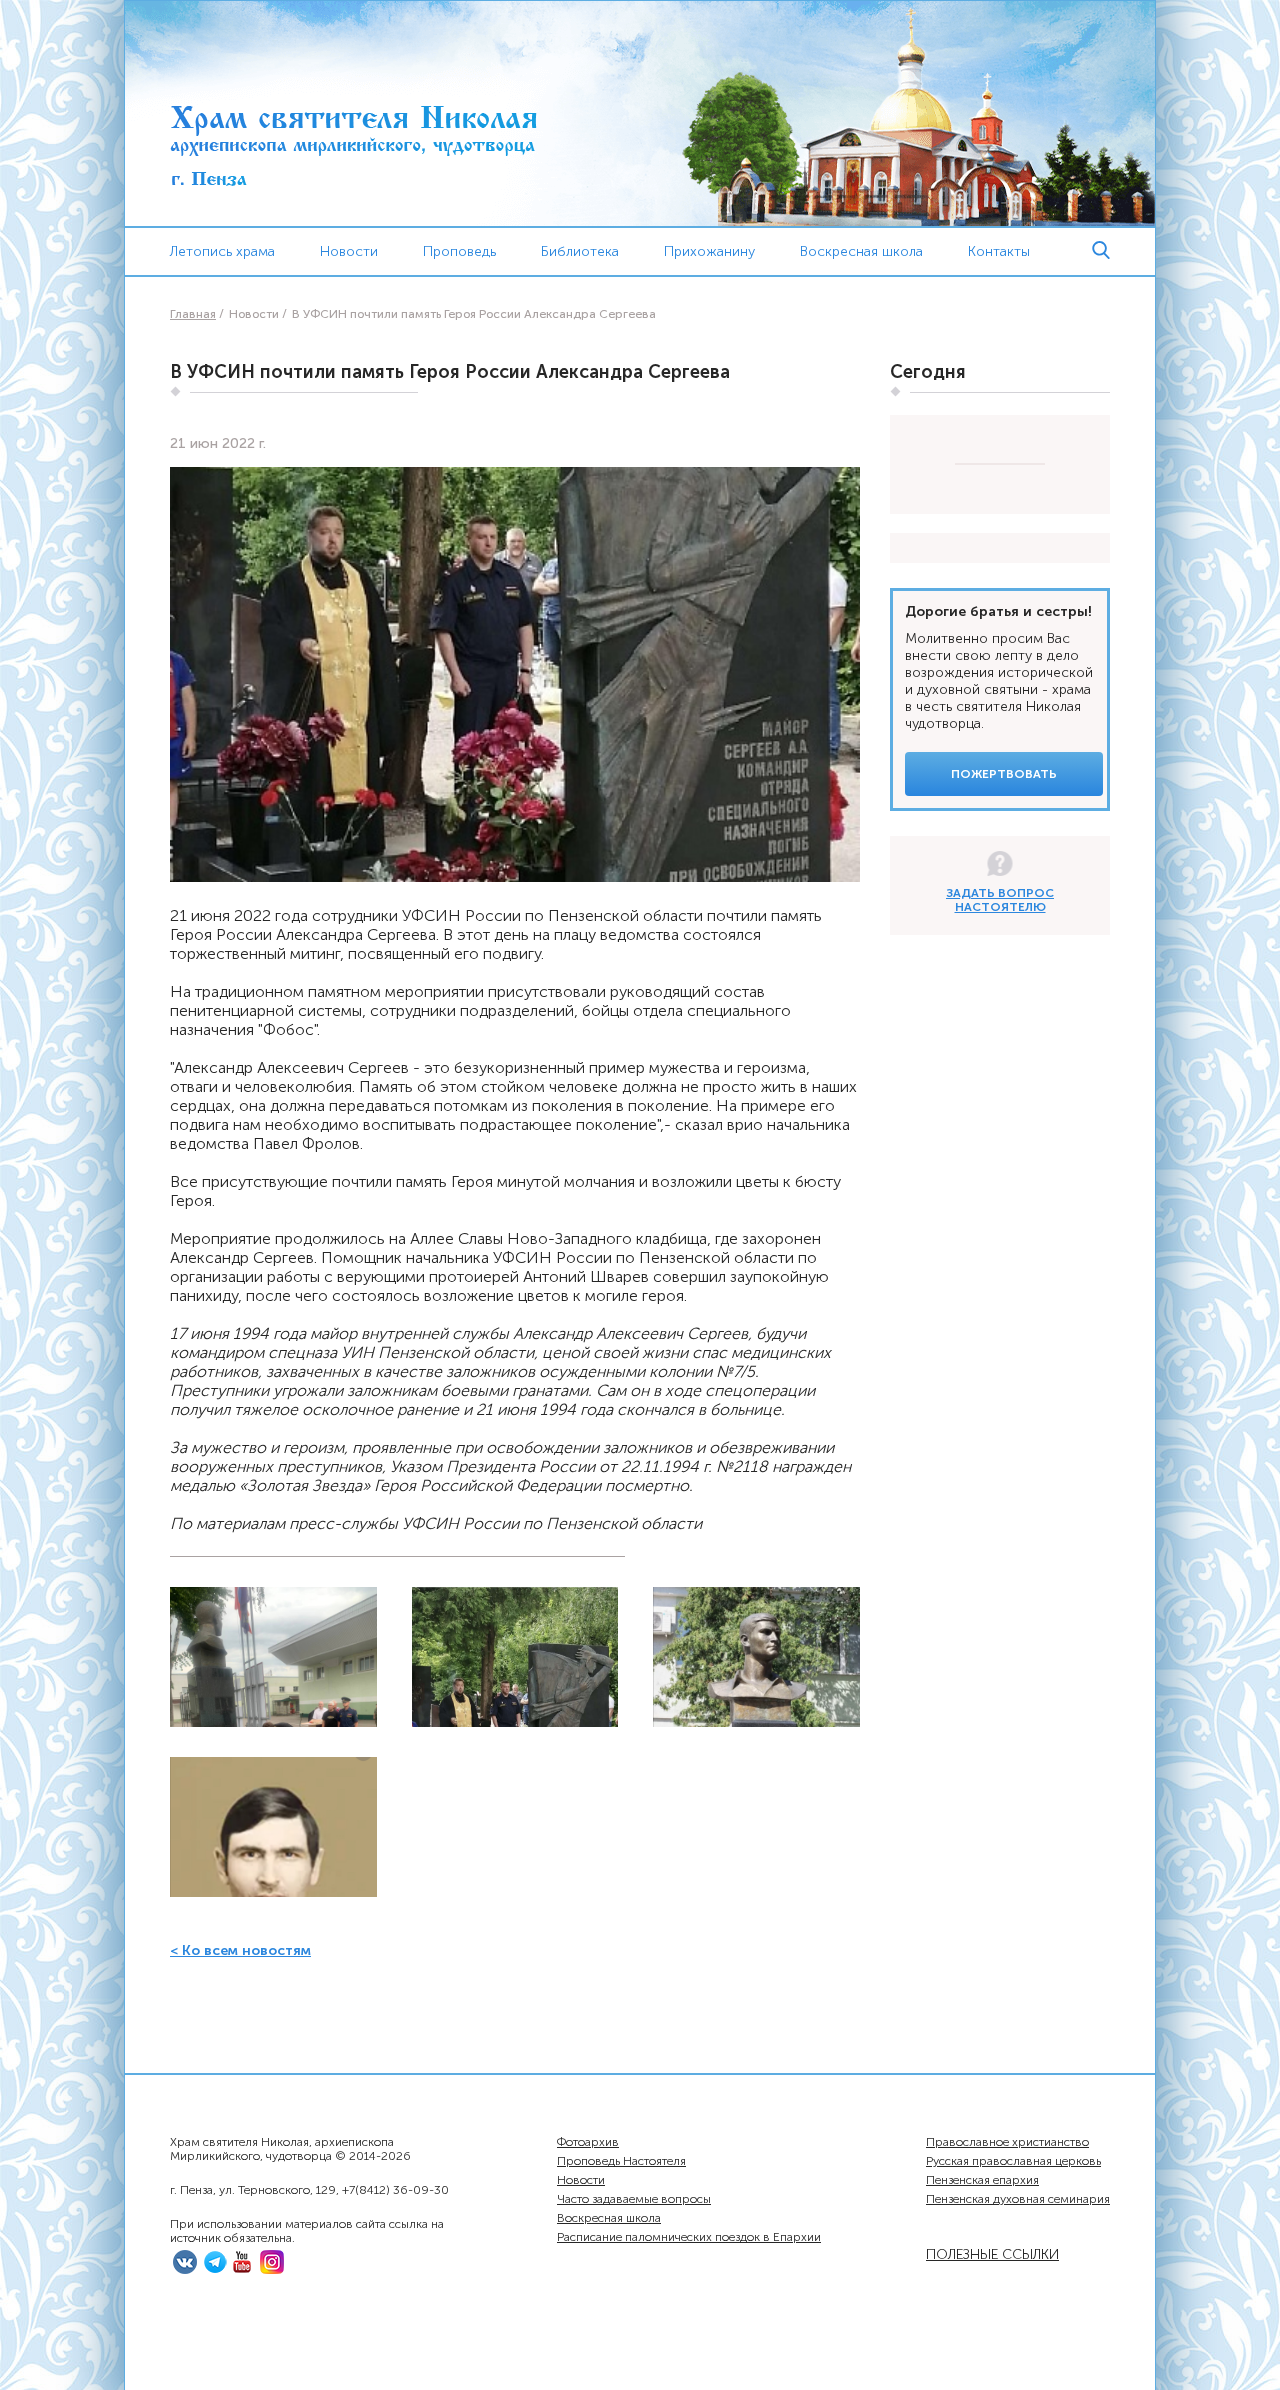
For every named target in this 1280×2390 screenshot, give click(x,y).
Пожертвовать (1004, 774)
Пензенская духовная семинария (1018, 2199)
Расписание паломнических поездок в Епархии (689, 2237)
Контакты (999, 251)
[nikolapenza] (215, 2270)
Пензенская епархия (982, 2180)
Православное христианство (1007, 2142)
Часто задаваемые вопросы (634, 2199)
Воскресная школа (609, 2218)
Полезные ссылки (992, 2254)
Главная (193, 314)
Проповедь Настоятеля (621, 2161)
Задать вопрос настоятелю (1000, 900)
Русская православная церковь (1013, 2161)
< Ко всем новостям (240, 1950)
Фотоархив (588, 2142)
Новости (349, 251)
